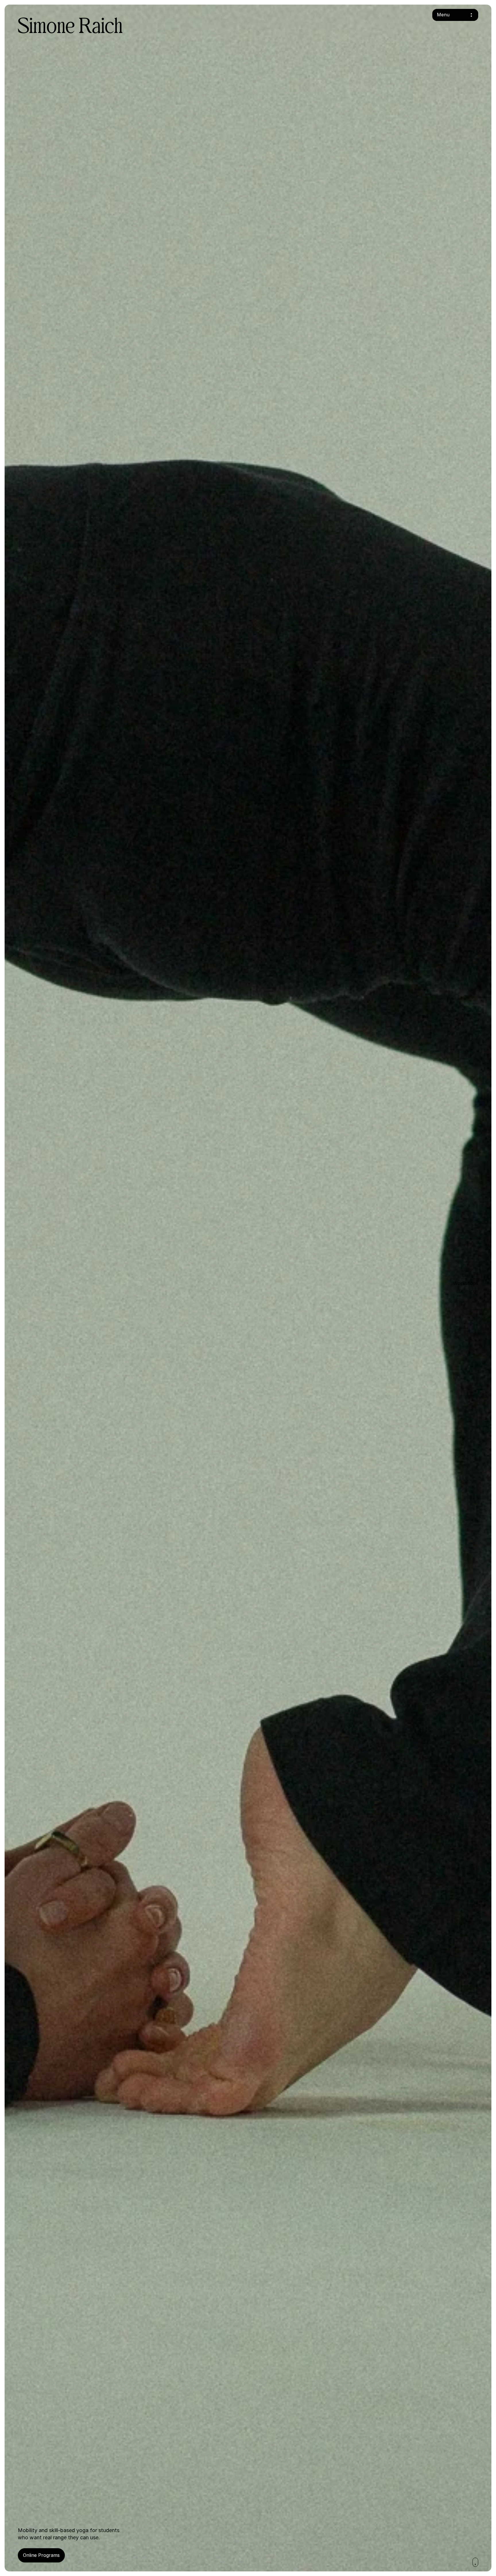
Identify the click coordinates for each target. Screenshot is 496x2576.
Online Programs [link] (41, 2555)
